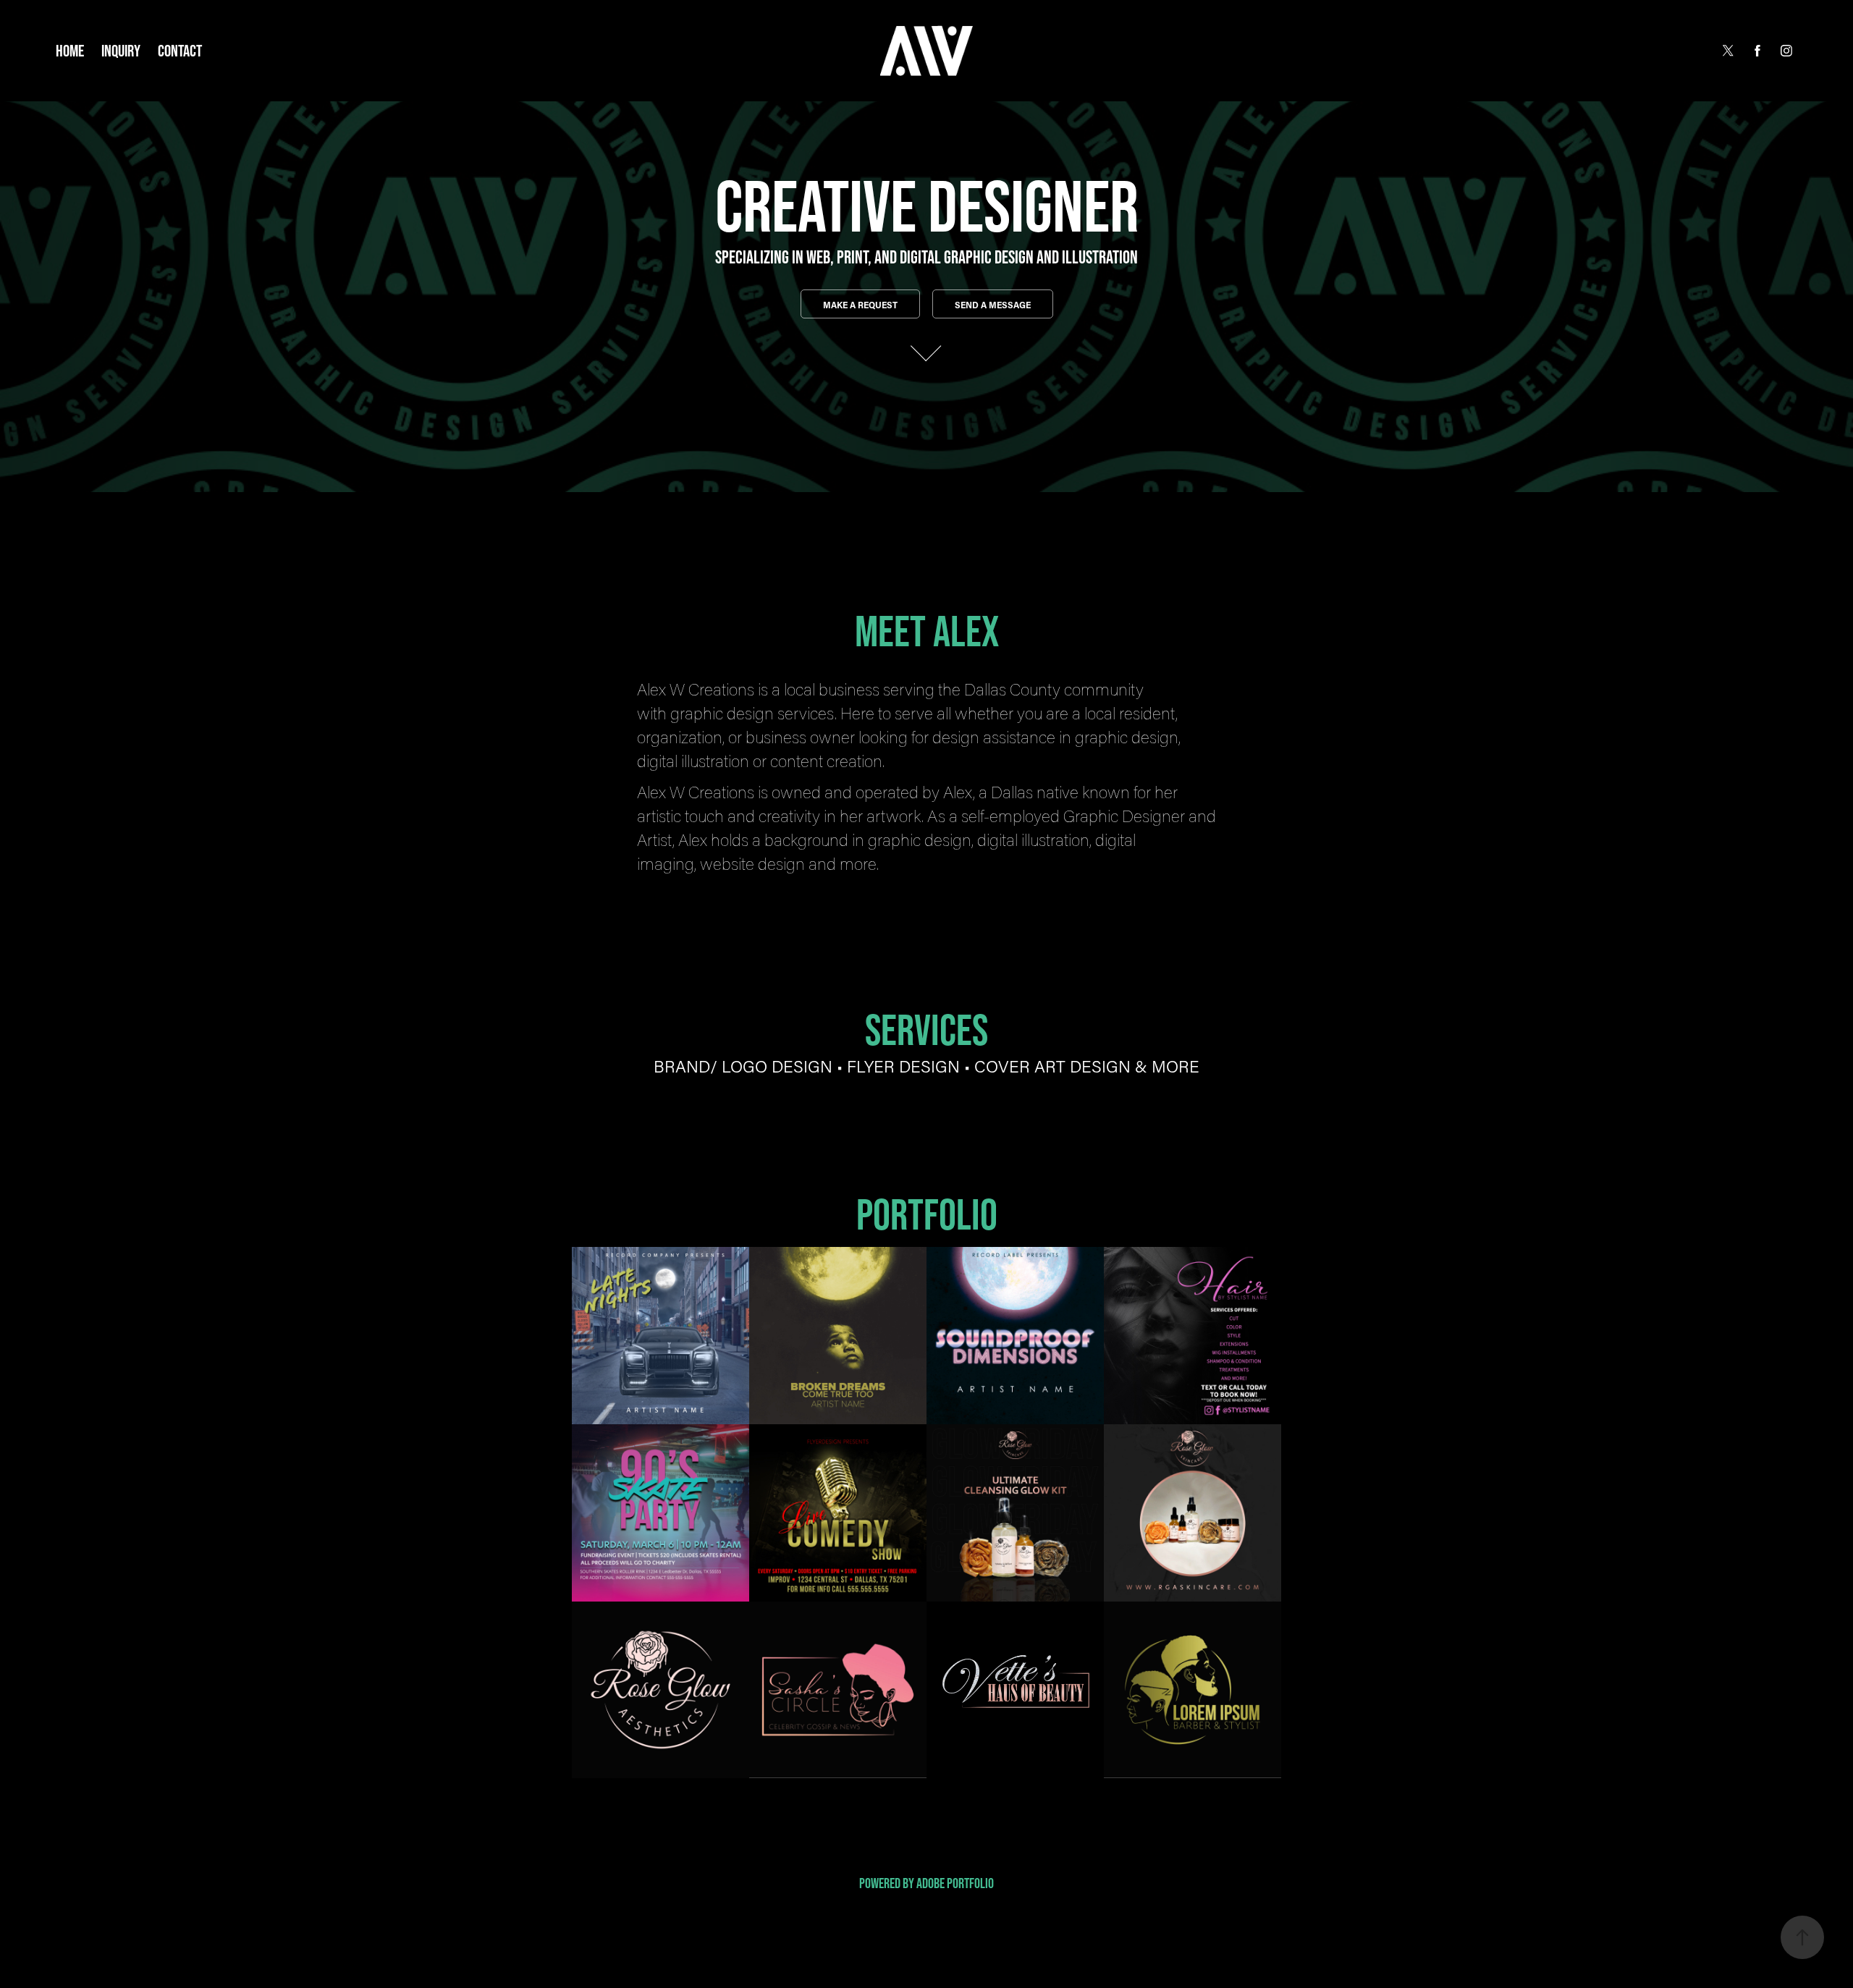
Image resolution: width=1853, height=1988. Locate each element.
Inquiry (121, 51)
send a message (993, 305)
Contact (180, 51)
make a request (860, 305)
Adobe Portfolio (955, 1883)
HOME (70, 51)
